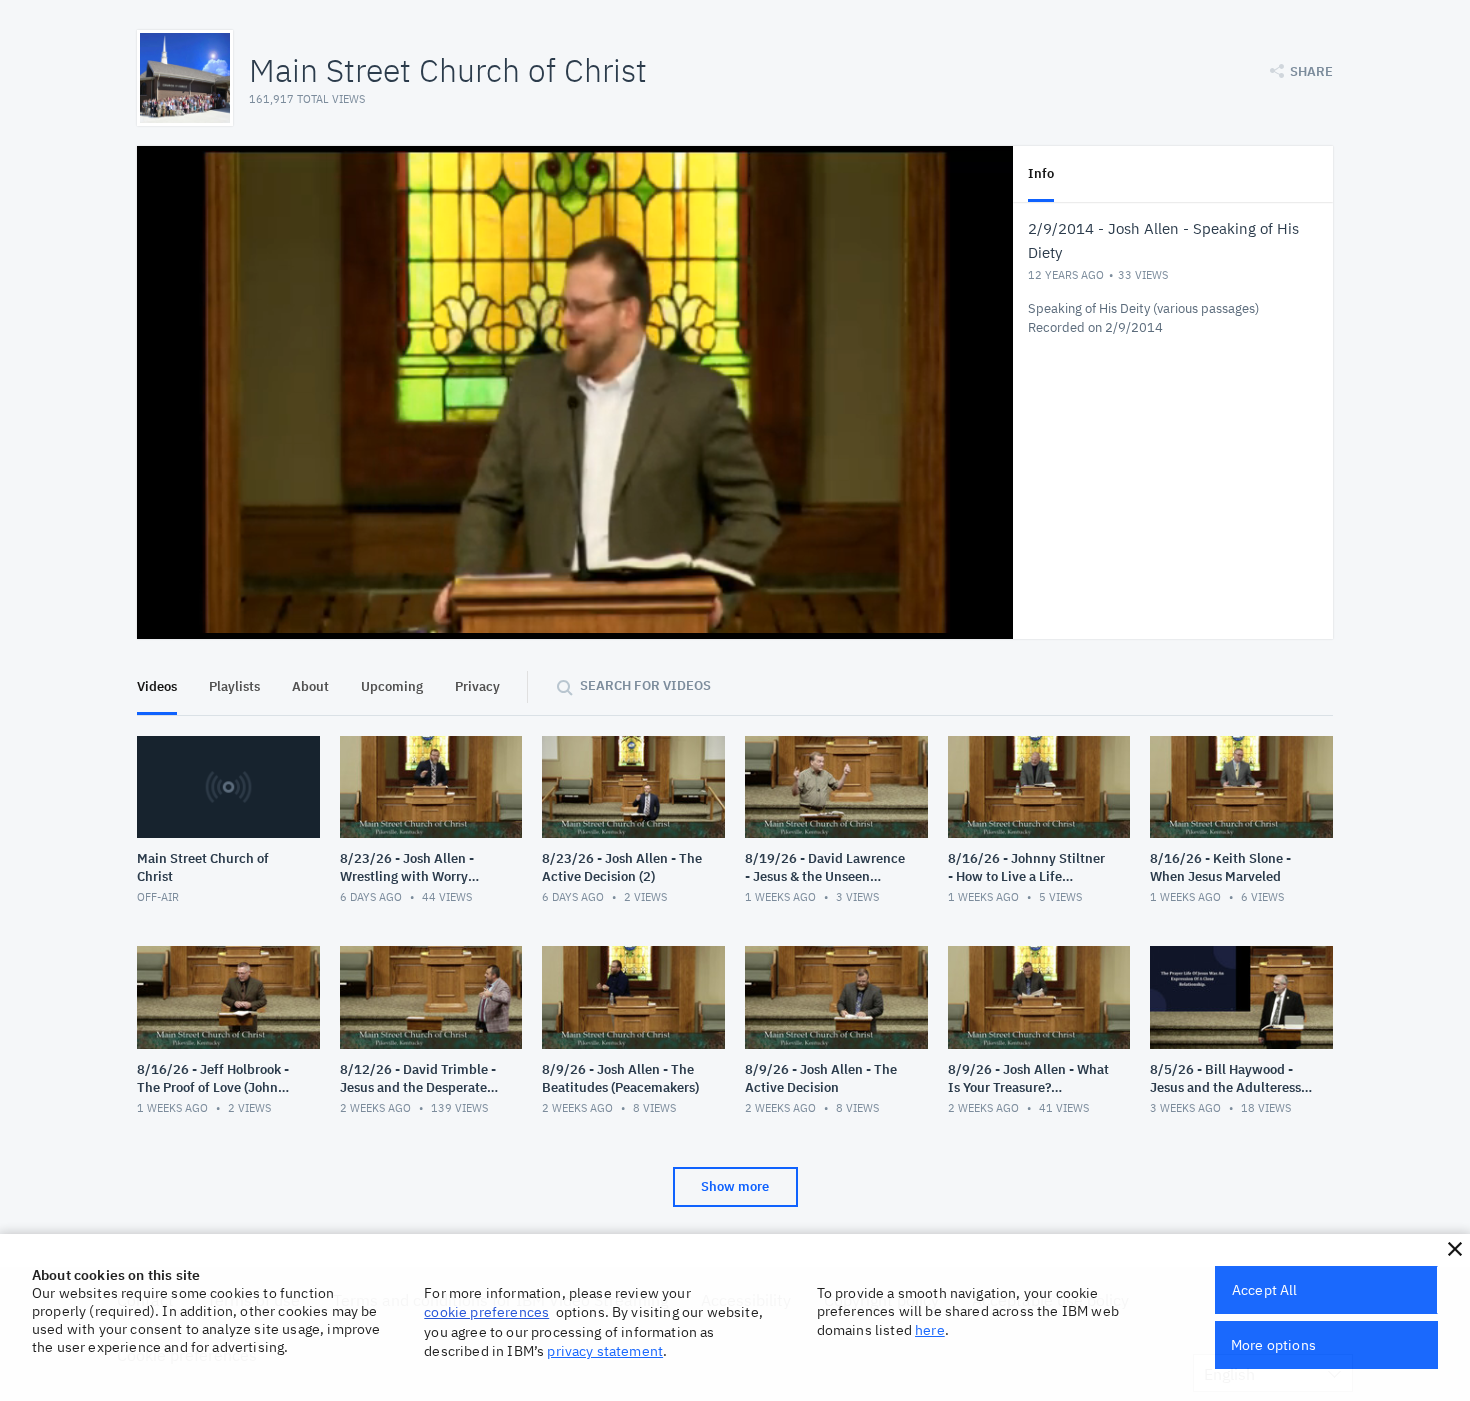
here (930, 1330)
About (310, 686)
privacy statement (605, 1351)
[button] (1455, 1249)
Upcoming (392, 686)
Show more (735, 1186)
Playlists (234, 686)
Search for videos (645, 685)
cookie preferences (486, 1312)
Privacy (477, 686)
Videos (157, 686)
